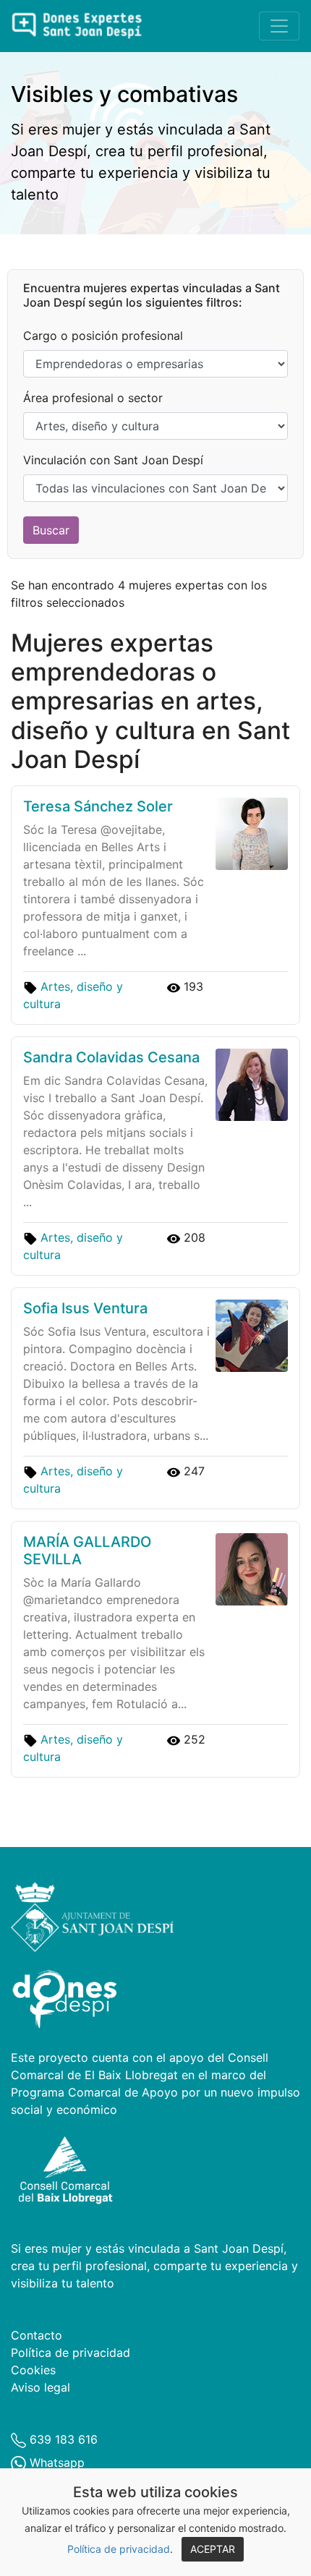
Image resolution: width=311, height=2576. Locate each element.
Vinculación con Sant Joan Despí (113, 460)
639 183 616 (62, 2439)
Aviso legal (41, 2387)
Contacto (37, 2335)
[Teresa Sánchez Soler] (249, 833)
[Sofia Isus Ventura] (249, 1335)
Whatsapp (55, 2462)
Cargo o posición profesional (103, 336)
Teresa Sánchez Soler (98, 806)
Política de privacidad (119, 2549)
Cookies (33, 2370)
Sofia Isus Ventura (85, 1308)
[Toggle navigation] (279, 26)
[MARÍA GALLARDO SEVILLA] (249, 1569)
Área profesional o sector (93, 398)
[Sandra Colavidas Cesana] (249, 1084)
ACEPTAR (213, 2549)
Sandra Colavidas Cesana (111, 1057)
